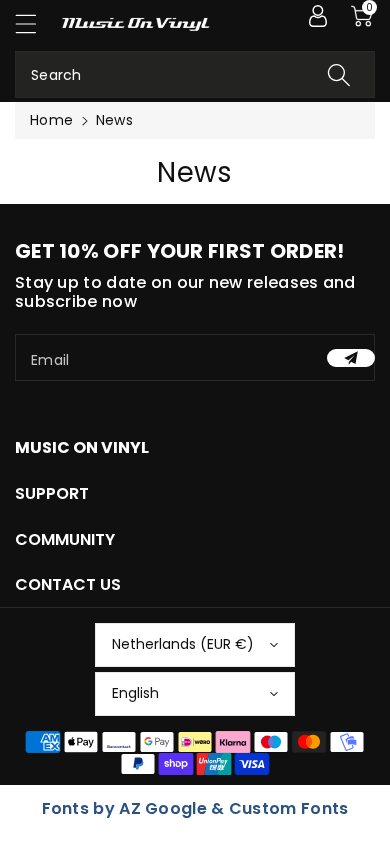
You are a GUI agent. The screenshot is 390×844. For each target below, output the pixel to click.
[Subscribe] (351, 358)
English (135, 693)
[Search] (339, 74)
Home (51, 120)
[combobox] (195, 74)
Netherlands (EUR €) (183, 644)
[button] (35, 23)
